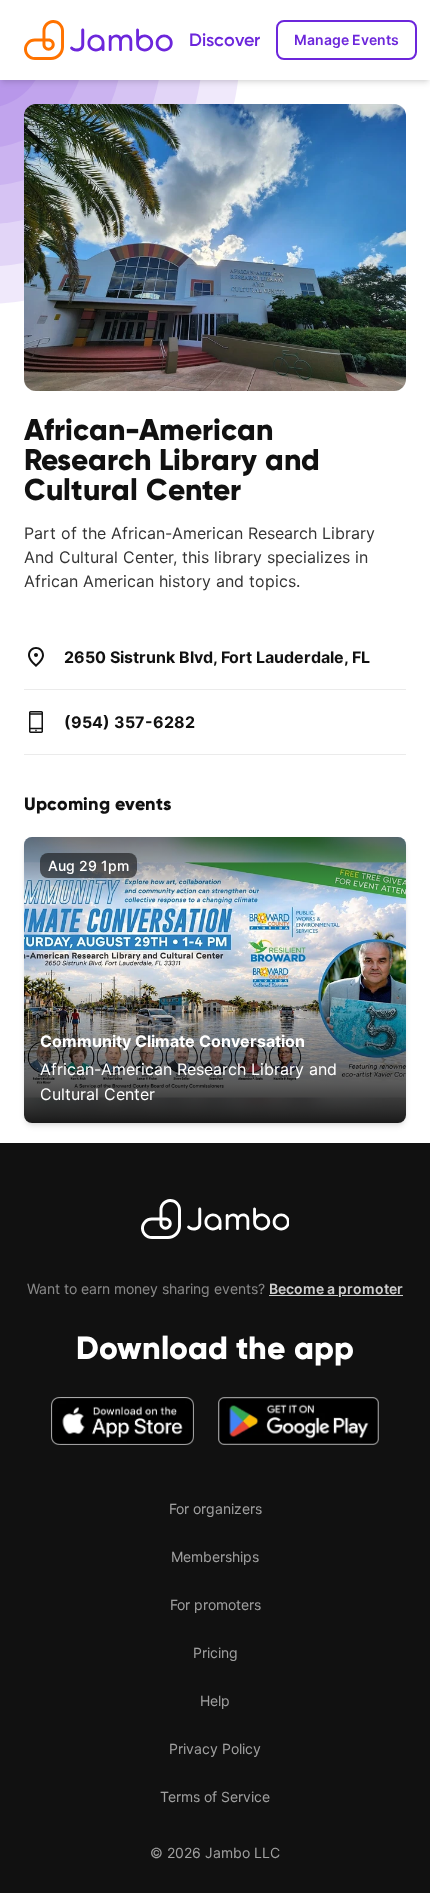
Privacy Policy (215, 1748)
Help (215, 1700)
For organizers (215, 1508)
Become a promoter (336, 1288)
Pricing (215, 1652)
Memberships (215, 1556)
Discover (224, 40)
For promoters (215, 1604)
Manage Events (346, 39)
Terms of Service (215, 1796)
